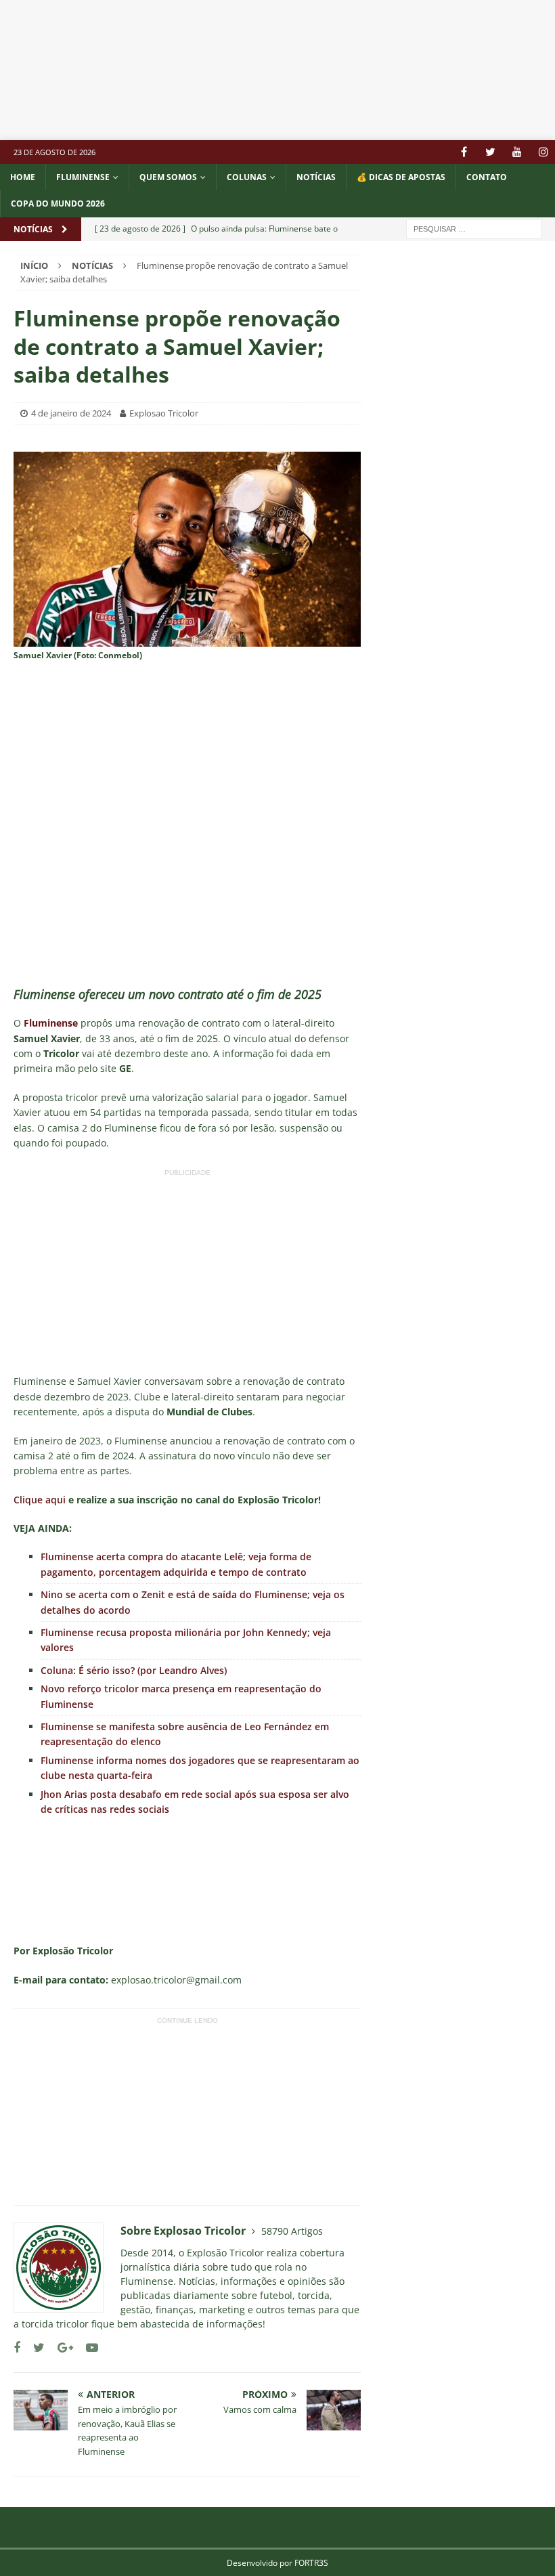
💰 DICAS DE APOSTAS (401, 177)
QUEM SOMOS (168, 177)
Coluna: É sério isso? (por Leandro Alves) (134, 1670)
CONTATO (487, 177)
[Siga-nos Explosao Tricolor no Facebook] (17, 2347)
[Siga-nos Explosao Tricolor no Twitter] (34, 2347)
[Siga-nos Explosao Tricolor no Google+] (60, 2347)
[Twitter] (490, 152)
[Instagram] (543, 152)
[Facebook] (464, 152)
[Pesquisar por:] (474, 228)
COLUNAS (247, 177)
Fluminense (83, 177)
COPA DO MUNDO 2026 (58, 203)
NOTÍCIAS (316, 177)
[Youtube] (517, 152)
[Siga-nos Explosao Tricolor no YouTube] (87, 2347)
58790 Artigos (292, 2231)
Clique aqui (40, 1500)
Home (23, 177)
